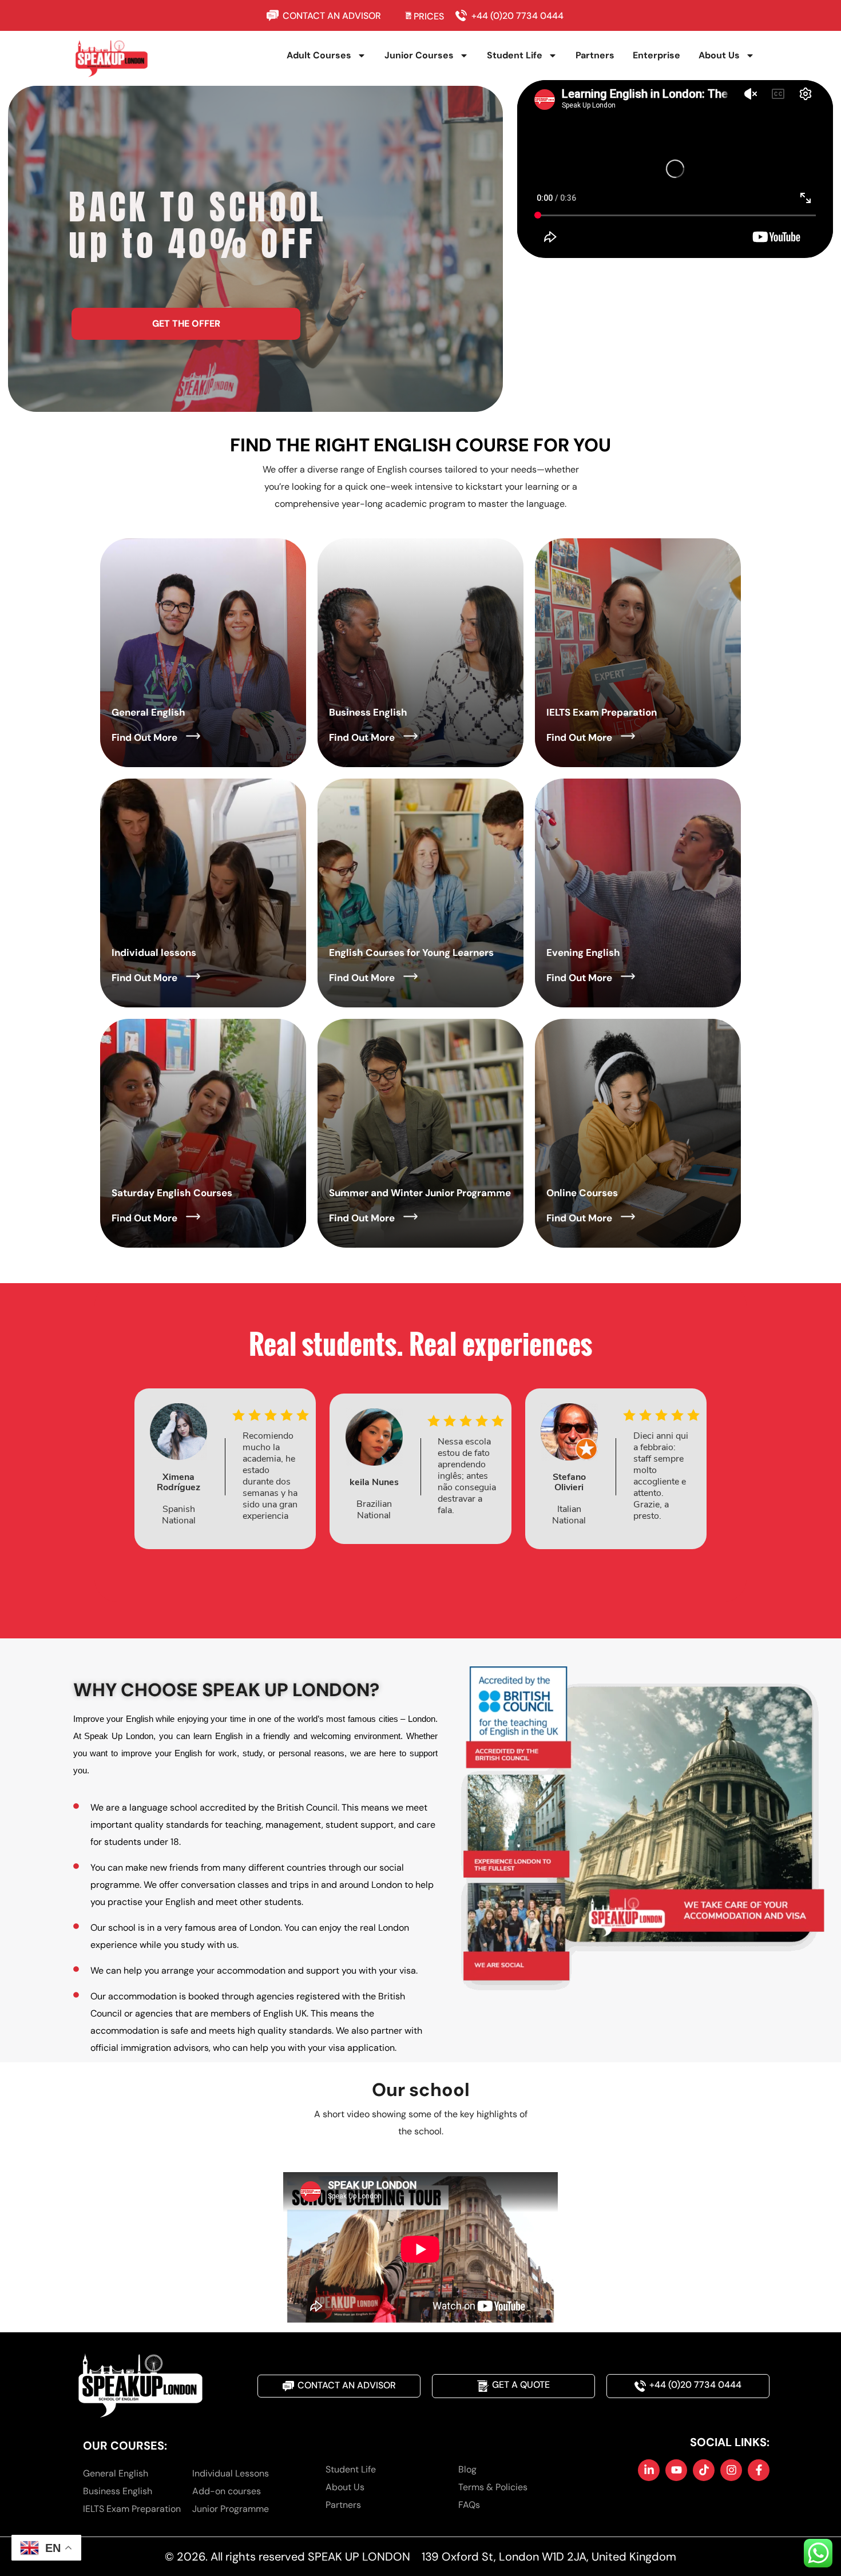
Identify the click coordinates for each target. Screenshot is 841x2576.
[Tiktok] (704, 2470)
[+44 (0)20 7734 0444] (464, 15)
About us (719, 55)
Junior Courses (419, 55)
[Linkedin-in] (649, 2470)
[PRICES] (409, 15)
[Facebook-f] (759, 2470)
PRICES (429, 16)
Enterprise (656, 55)
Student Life (515, 55)
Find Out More (144, 737)
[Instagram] (731, 2470)
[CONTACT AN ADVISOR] (275, 15)
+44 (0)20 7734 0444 (517, 16)
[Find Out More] (193, 736)
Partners (595, 55)
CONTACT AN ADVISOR (332, 16)
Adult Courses (319, 55)
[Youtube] (676, 2470)
